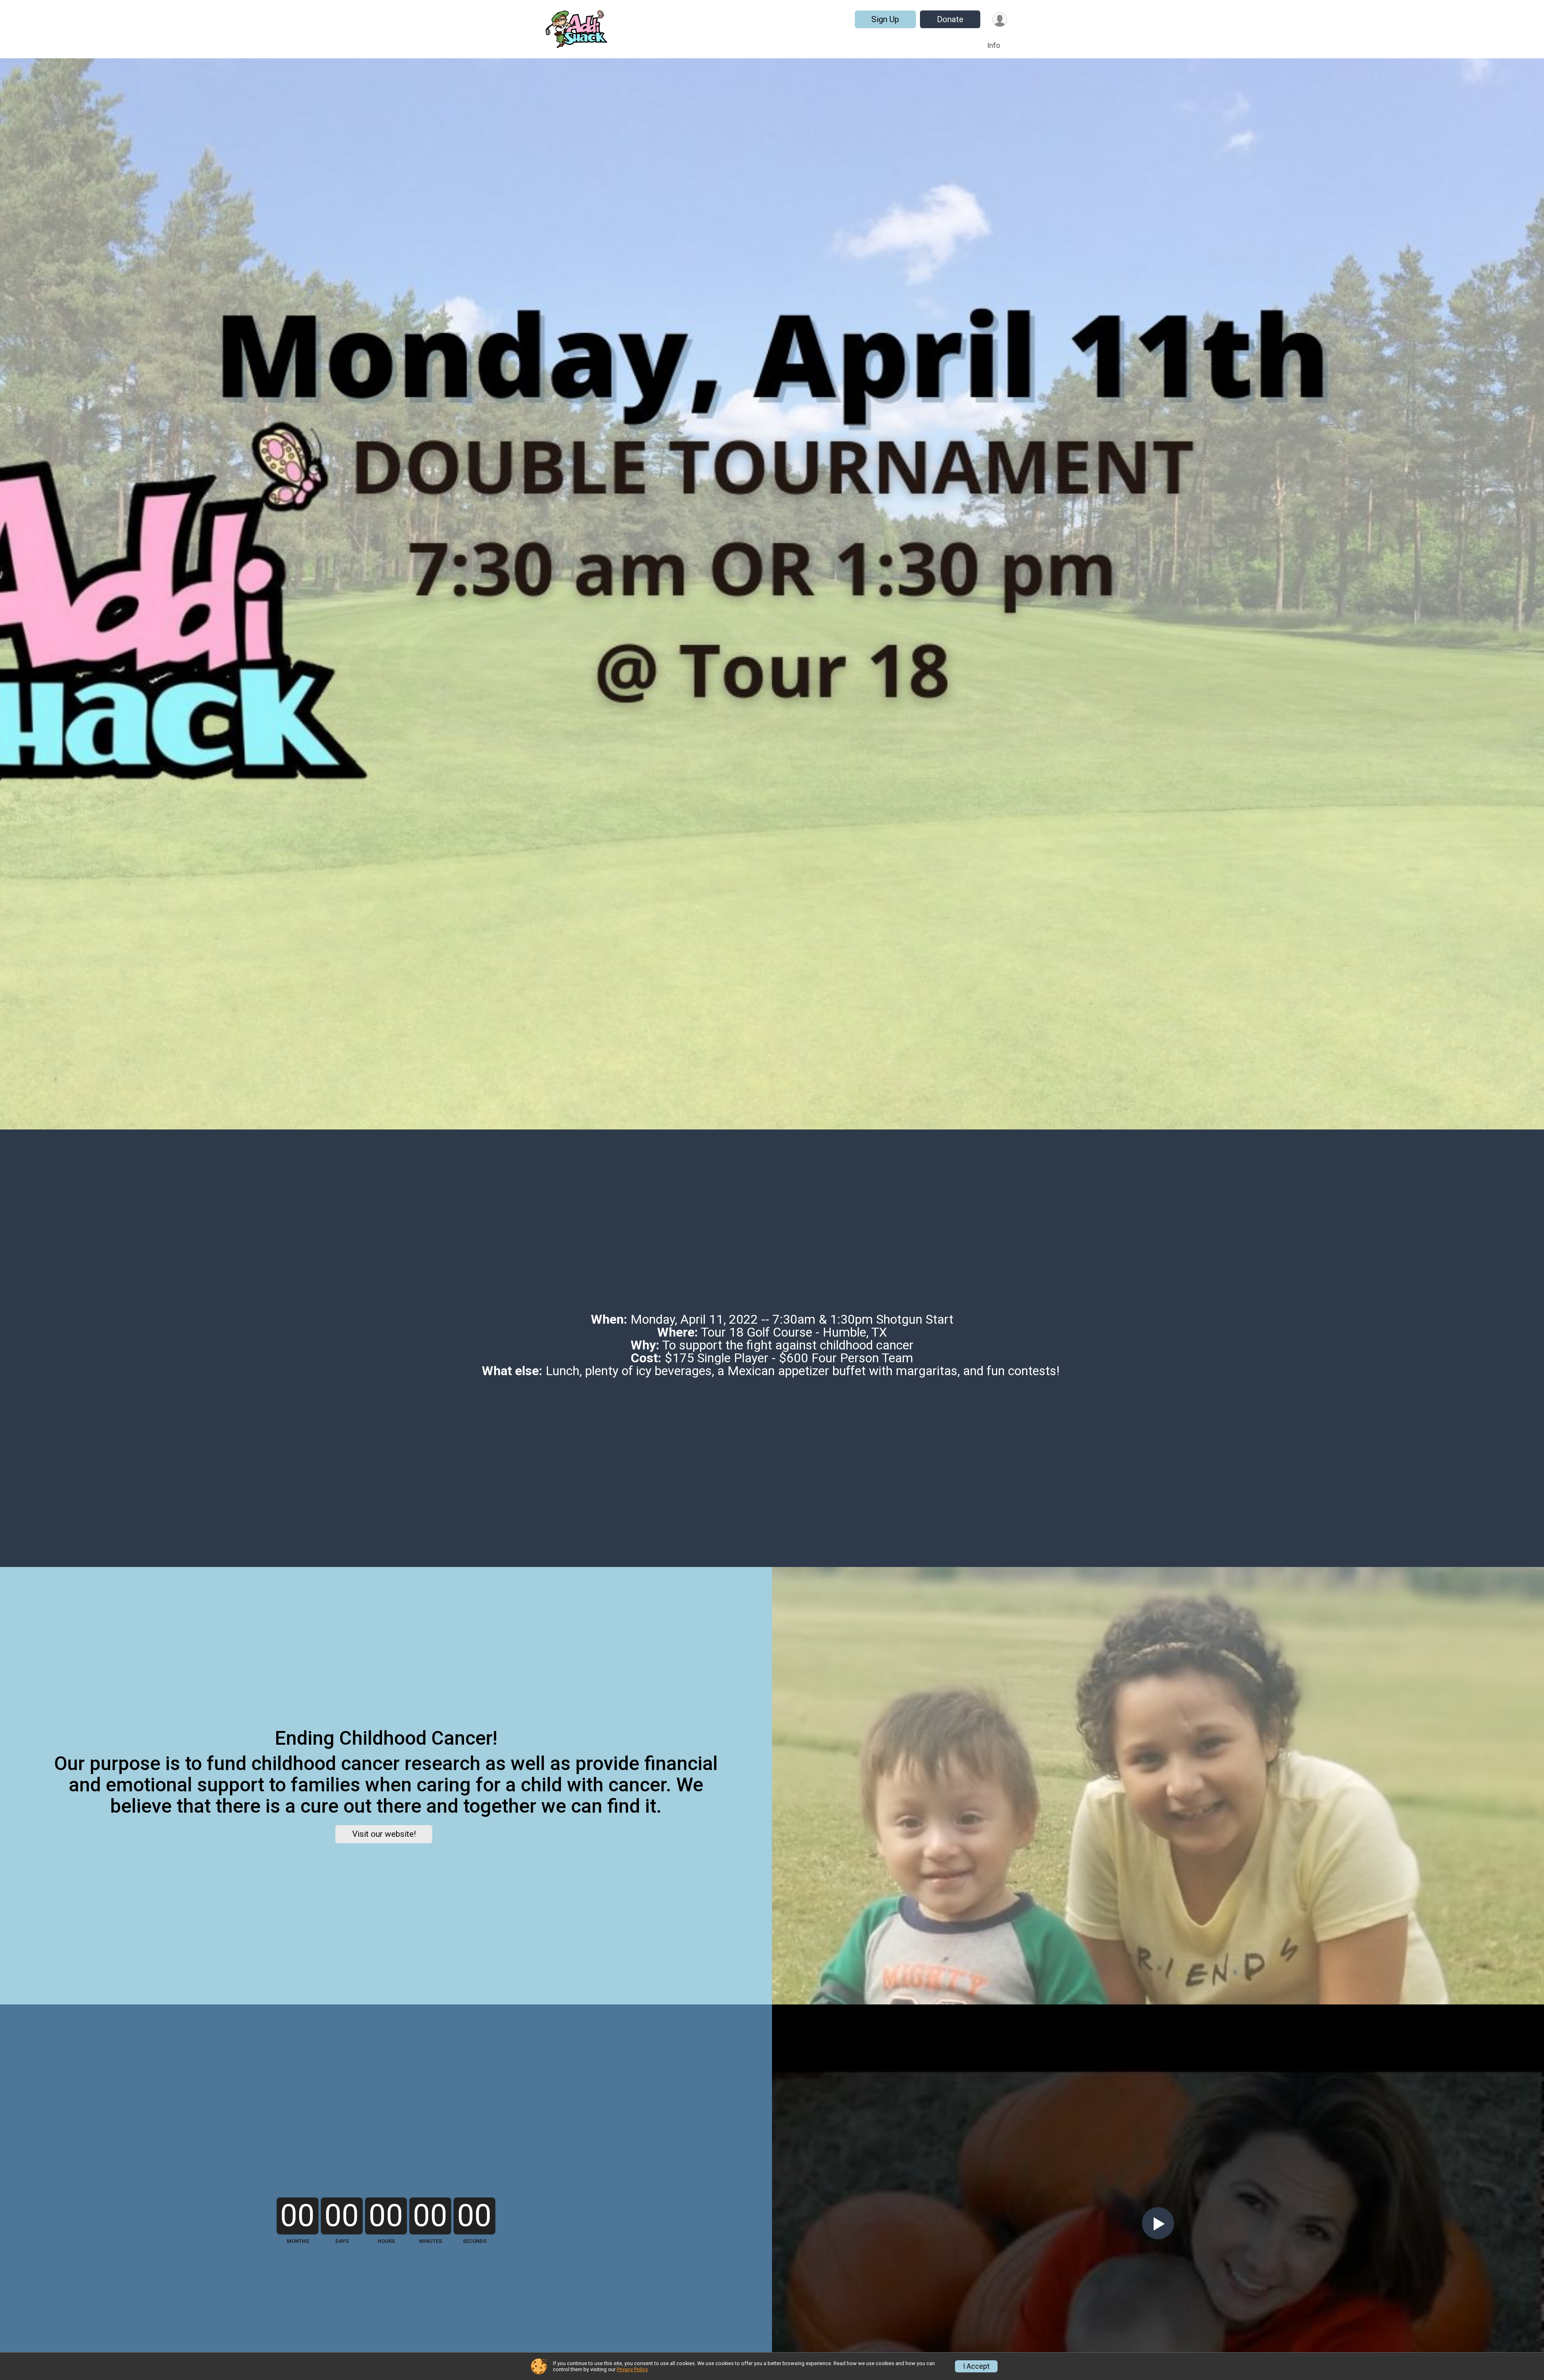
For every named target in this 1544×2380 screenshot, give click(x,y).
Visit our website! (384, 1834)
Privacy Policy (632, 2369)
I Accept (976, 2366)
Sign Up (885, 19)
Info (994, 45)
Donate (950, 19)
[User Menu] (1000, 20)
